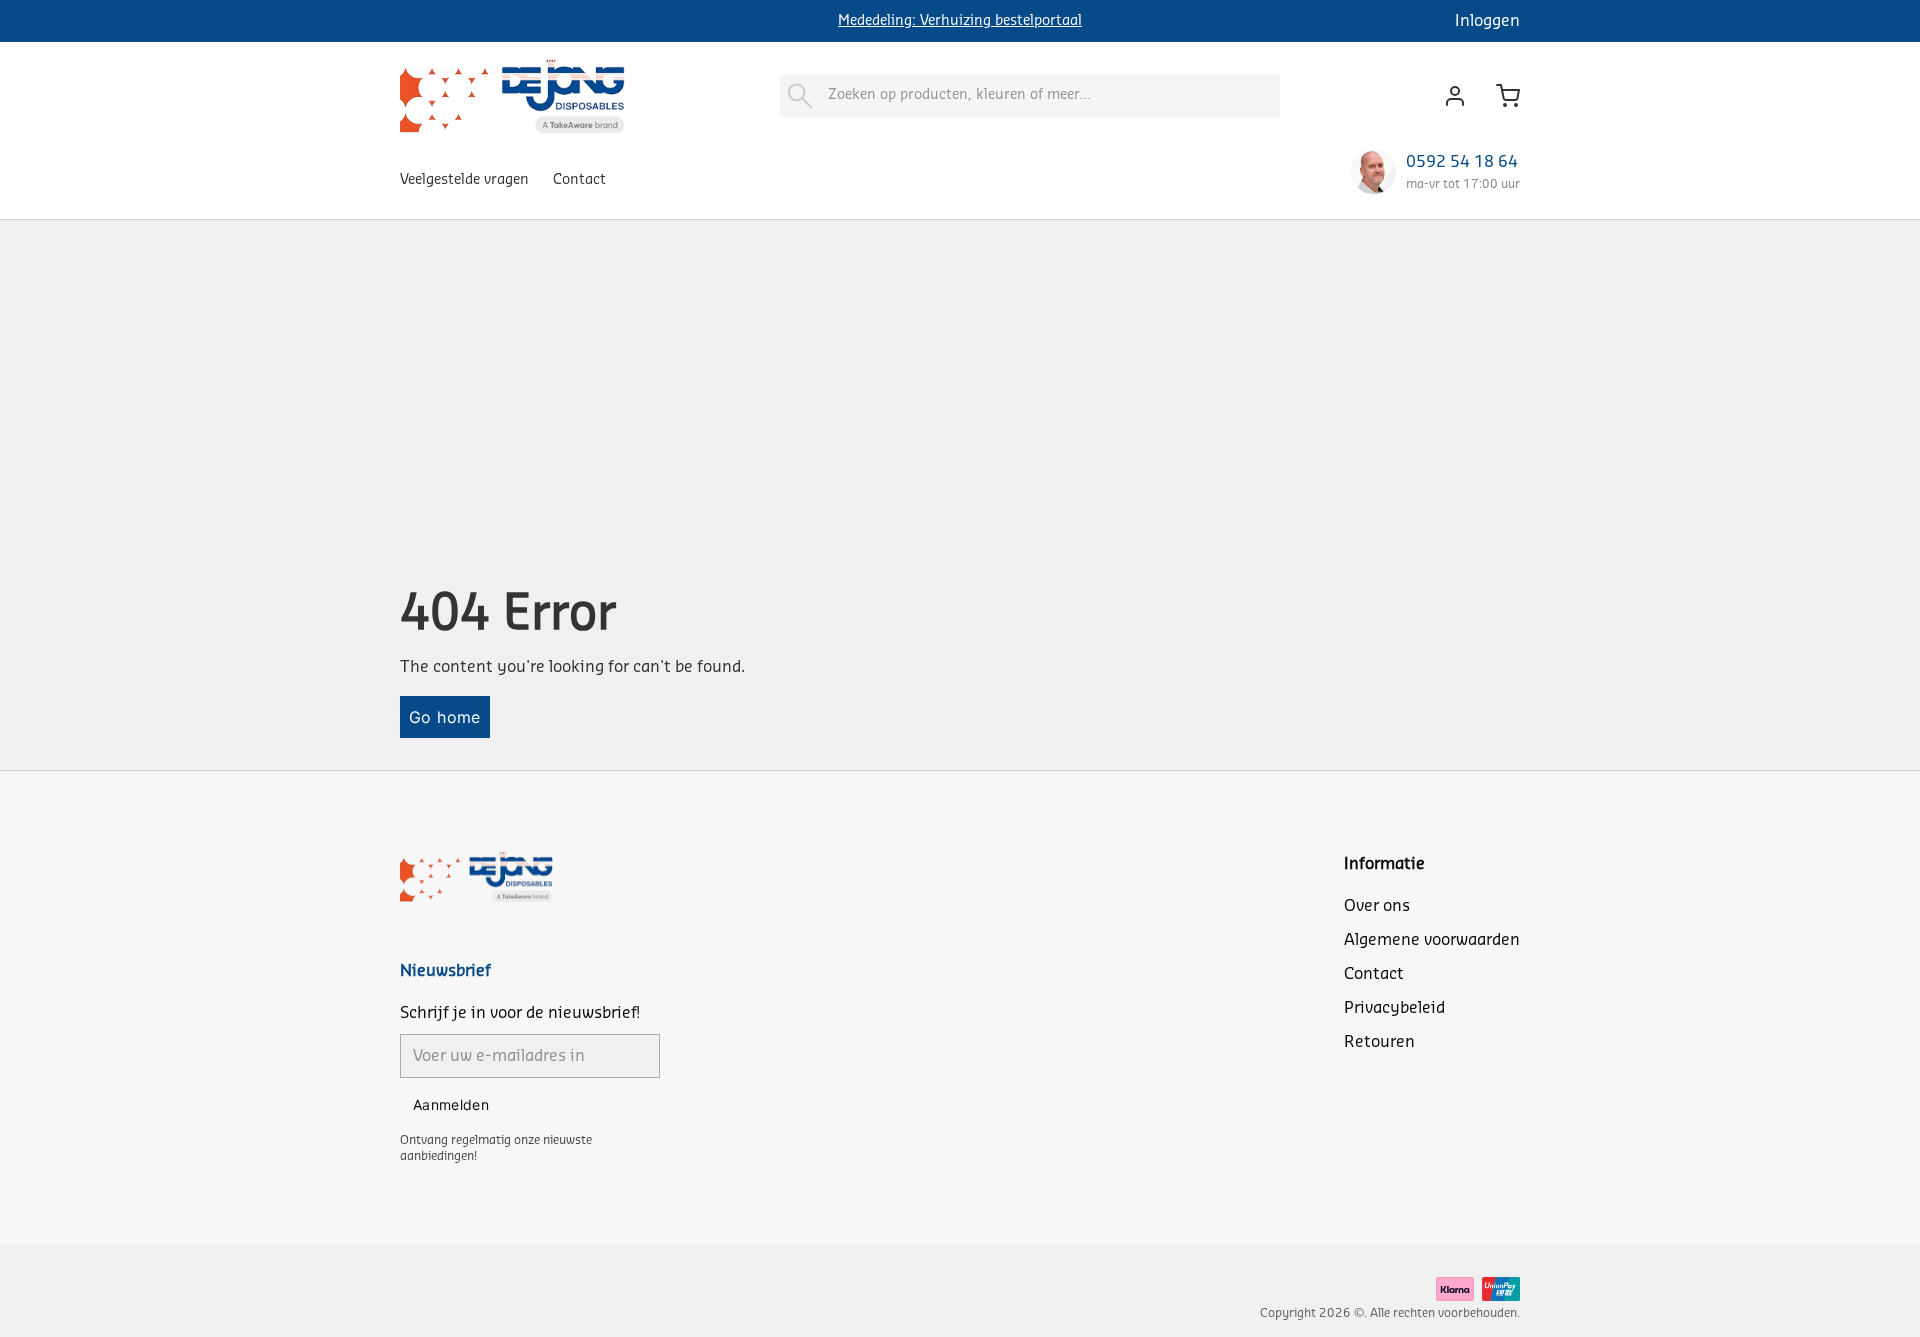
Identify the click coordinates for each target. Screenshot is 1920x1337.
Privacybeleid (1394, 1008)
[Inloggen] (1449, 96)
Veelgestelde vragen (464, 180)
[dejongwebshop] (512, 95)
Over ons (1377, 906)
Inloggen (1487, 21)
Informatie (1384, 864)
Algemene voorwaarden (1432, 940)
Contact (579, 180)
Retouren (1379, 1042)
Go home (445, 717)
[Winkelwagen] (1500, 96)
